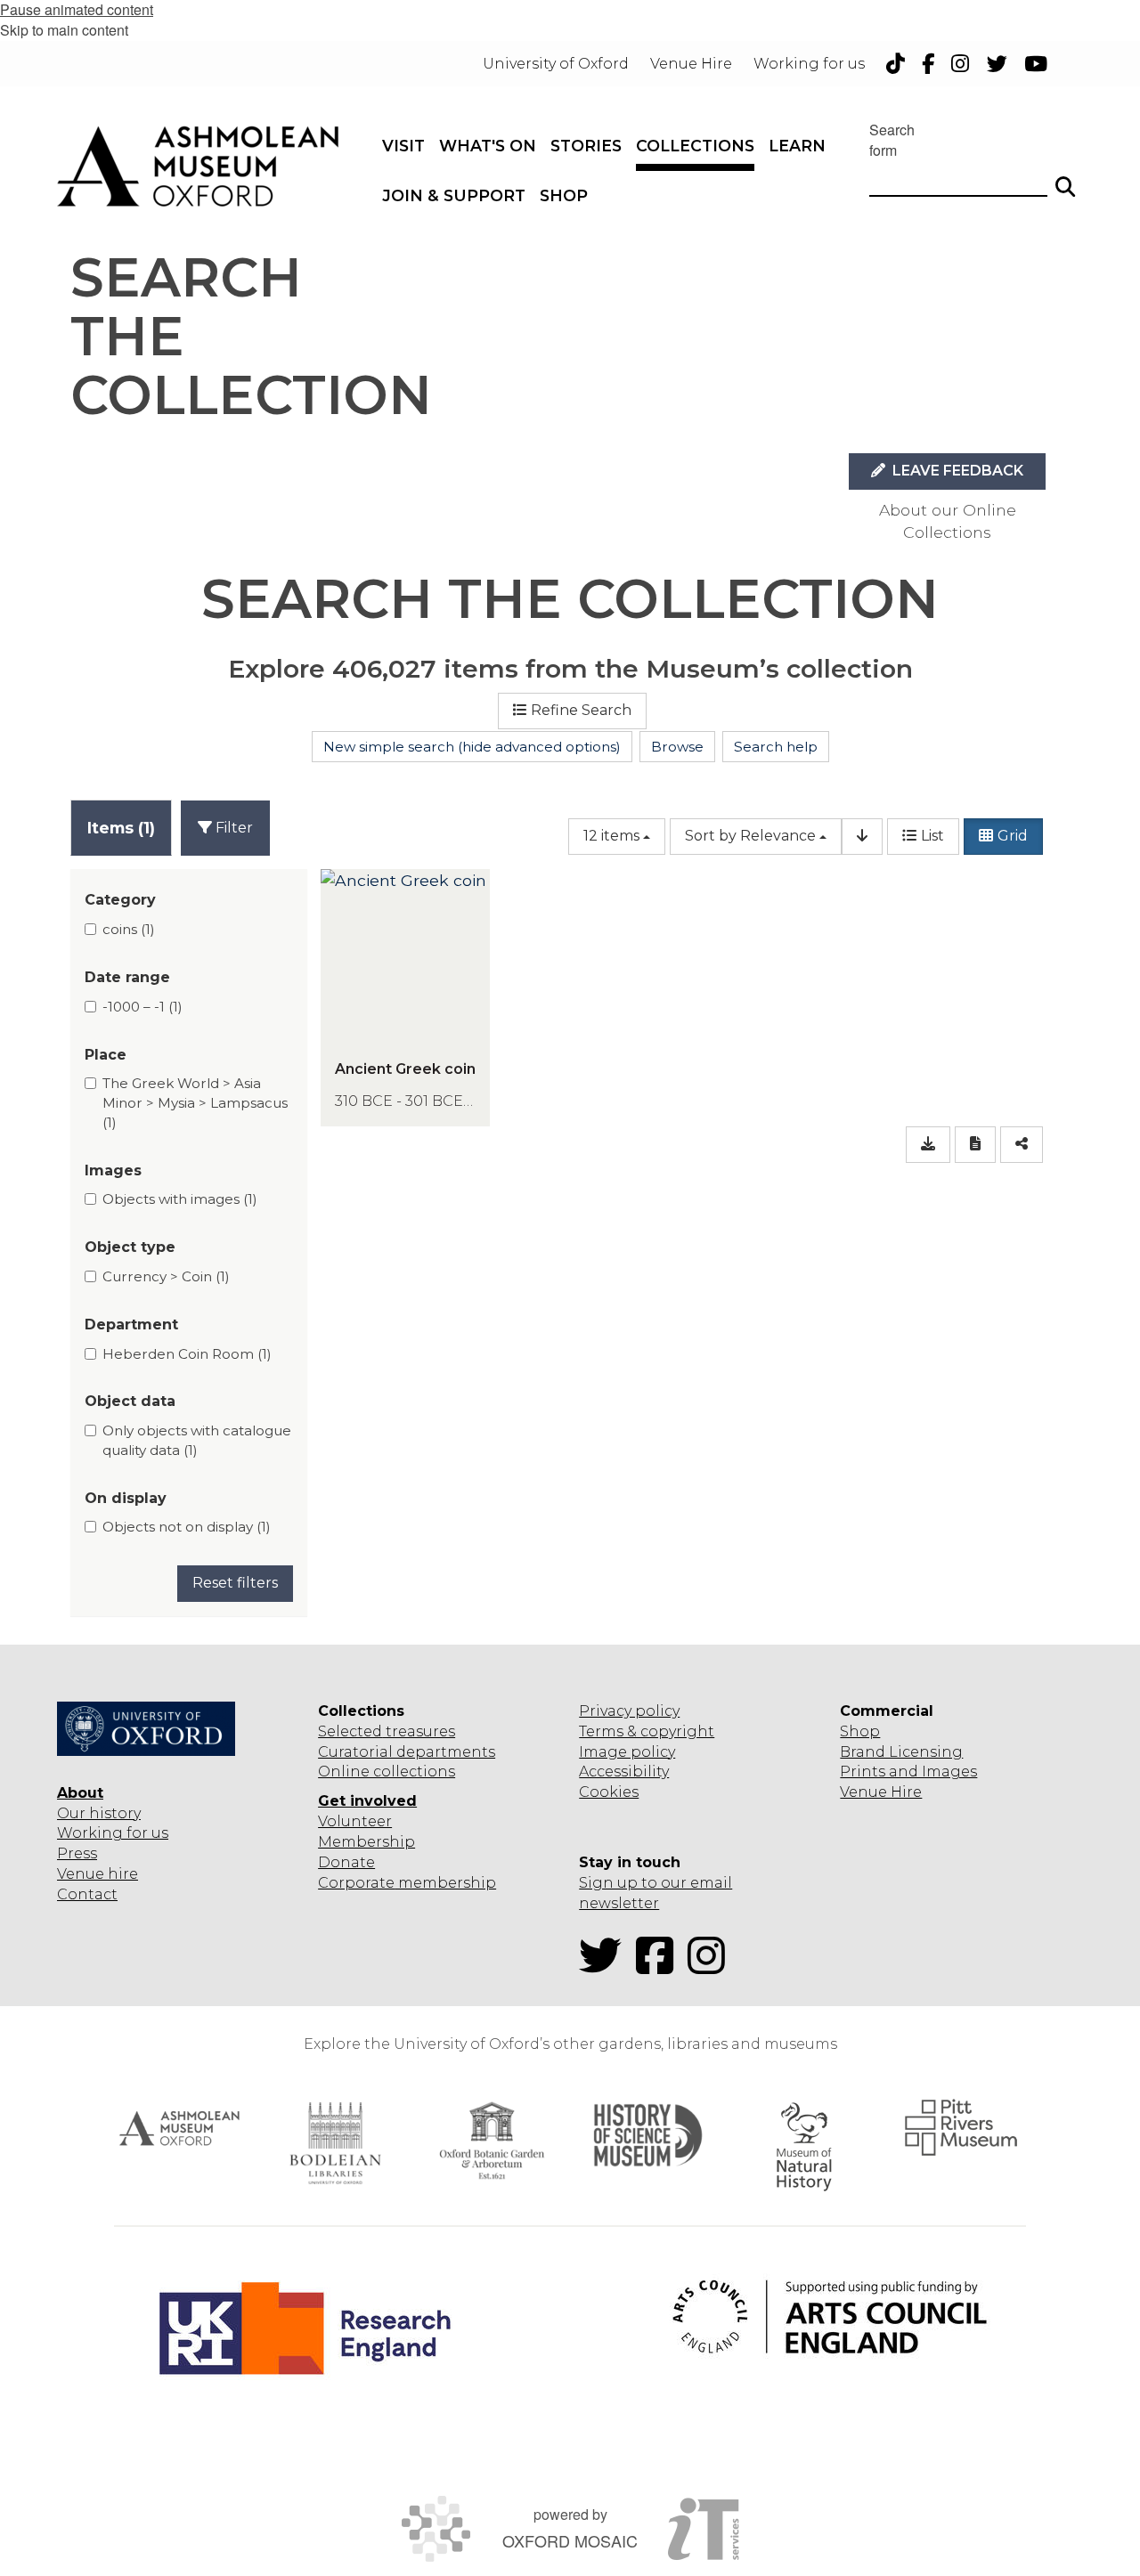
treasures (419, 1731)
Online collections (387, 1772)
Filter (232, 828)
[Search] (1065, 179)
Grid (1013, 836)
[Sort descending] (862, 837)
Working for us (113, 1833)
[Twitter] (606, 1967)
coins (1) (129, 929)
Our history (99, 1813)
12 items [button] (611, 836)
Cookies (609, 1792)
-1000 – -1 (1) (142, 1007)
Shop (860, 1731)
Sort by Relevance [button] (750, 836)
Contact (87, 1894)
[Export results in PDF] (975, 1145)
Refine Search (581, 710)
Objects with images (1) (180, 1199)
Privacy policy (629, 1711)
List (932, 836)
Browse (677, 747)
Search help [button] (776, 747)
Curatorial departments (407, 1752)
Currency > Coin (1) (166, 1276)
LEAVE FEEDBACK (956, 471)
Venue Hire (881, 1792)
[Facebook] (660, 1967)
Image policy (627, 1752)
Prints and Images (908, 1772)
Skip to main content (64, 30)
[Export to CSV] (928, 1145)
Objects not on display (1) (187, 1527)
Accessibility (624, 1772)
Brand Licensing (901, 1752)
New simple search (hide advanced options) (472, 747)
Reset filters (235, 1583)
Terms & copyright (647, 1731)
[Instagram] (712, 1967)
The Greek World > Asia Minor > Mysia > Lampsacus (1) (195, 1102)
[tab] (121, 828)
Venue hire (98, 1874)
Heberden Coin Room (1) (187, 1354)
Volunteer (355, 1821)
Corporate (356, 1883)
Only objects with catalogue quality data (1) (197, 1440)
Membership (366, 1842)
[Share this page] (1022, 1145)
